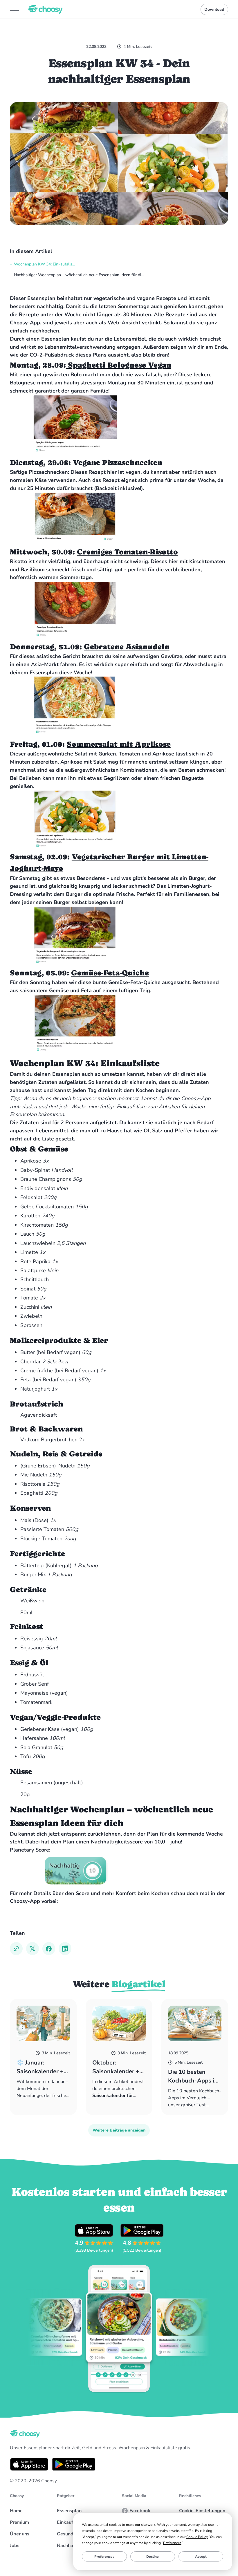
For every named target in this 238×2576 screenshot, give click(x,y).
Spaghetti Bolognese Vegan (119, 365)
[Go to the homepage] (25, 2434)
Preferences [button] (172, 2543)
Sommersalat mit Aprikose (119, 744)
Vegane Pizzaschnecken (118, 462)
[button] (15, 9)
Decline (153, 2557)
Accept (201, 2557)
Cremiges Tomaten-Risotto (127, 552)
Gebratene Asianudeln (127, 647)
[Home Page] (45, 9)
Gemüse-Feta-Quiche (110, 973)
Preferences (104, 2557)
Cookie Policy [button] (197, 2537)
